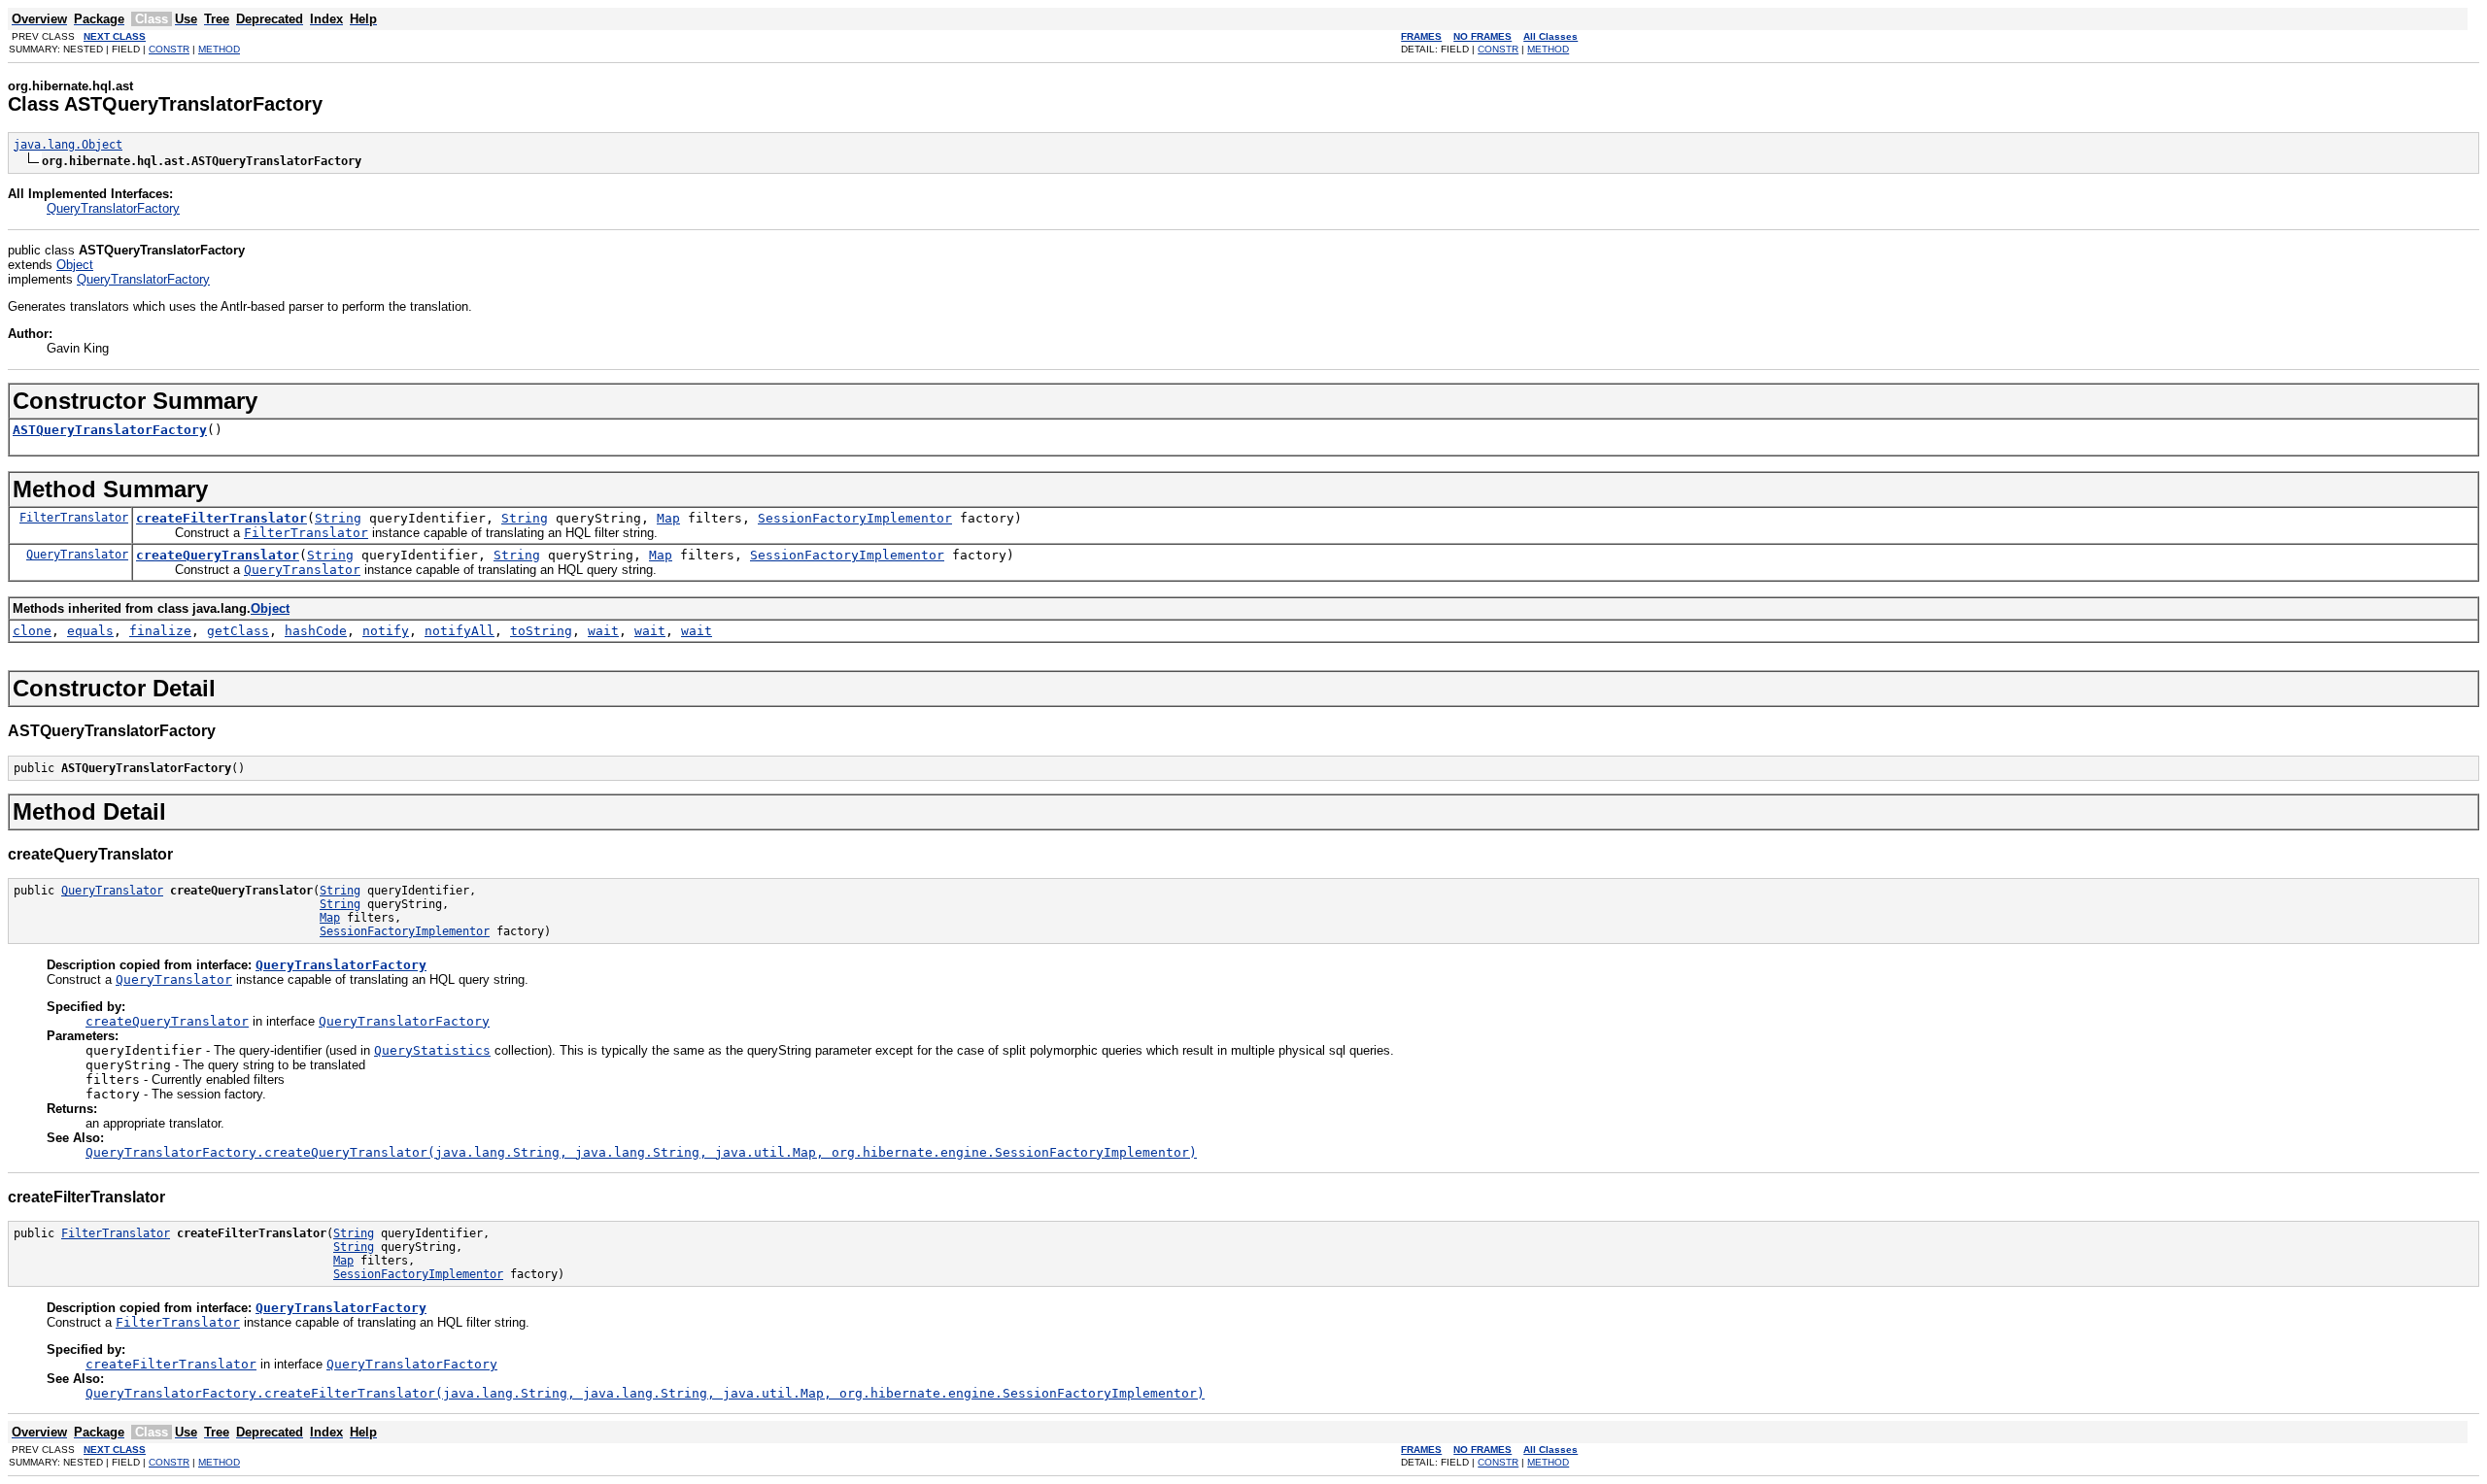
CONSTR (169, 49)
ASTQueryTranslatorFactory (110, 430)
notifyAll (460, 631)
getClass (238, 631)
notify (386, 631)
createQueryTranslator (218, 555)
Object (75, 265)
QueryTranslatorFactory (113, 208)
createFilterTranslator (221, 518)
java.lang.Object (68, 145)
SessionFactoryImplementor (855, 518)
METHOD (219, 49)
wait (603, 631)
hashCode (316, 631)
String (338, 518)
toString (541, 631)
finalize (160, 631)
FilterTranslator (74, 518)
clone (32, 631)
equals (90, 631)
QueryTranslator (77, 555)
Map (668, 518)
